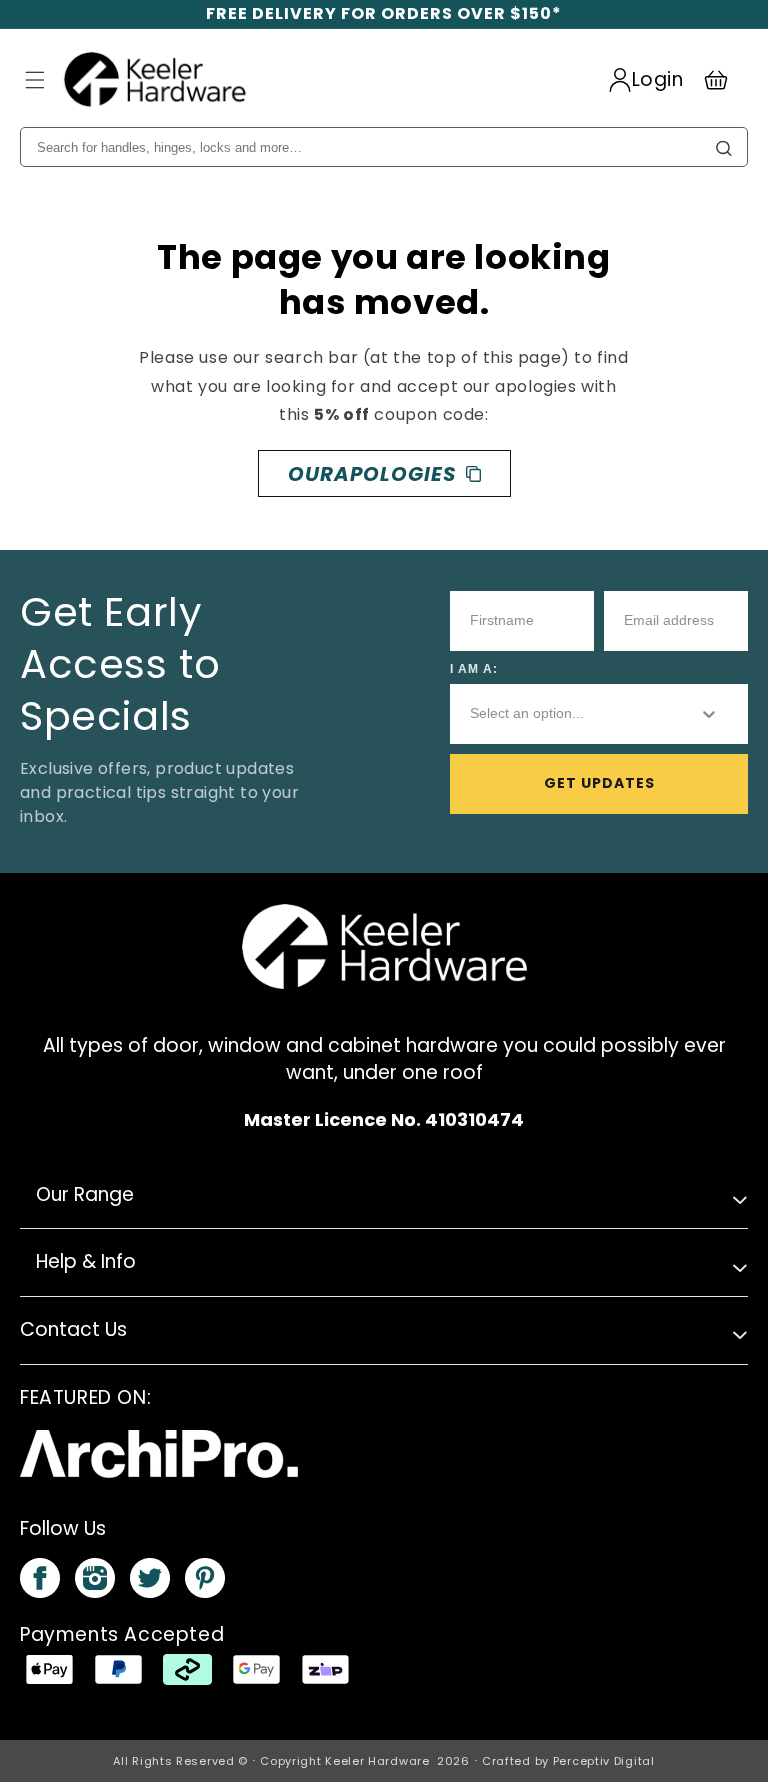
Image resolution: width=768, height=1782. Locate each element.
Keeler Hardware (377, 1761)
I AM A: (474, 669)
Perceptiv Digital (604, 1761)
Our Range (85, 1194)
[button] (35, 80)
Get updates (599, 783)
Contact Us (73, 1329)
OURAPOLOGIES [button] (372, 474)
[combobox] (567, 714)
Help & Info (86, 1261)
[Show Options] (709, 714)
